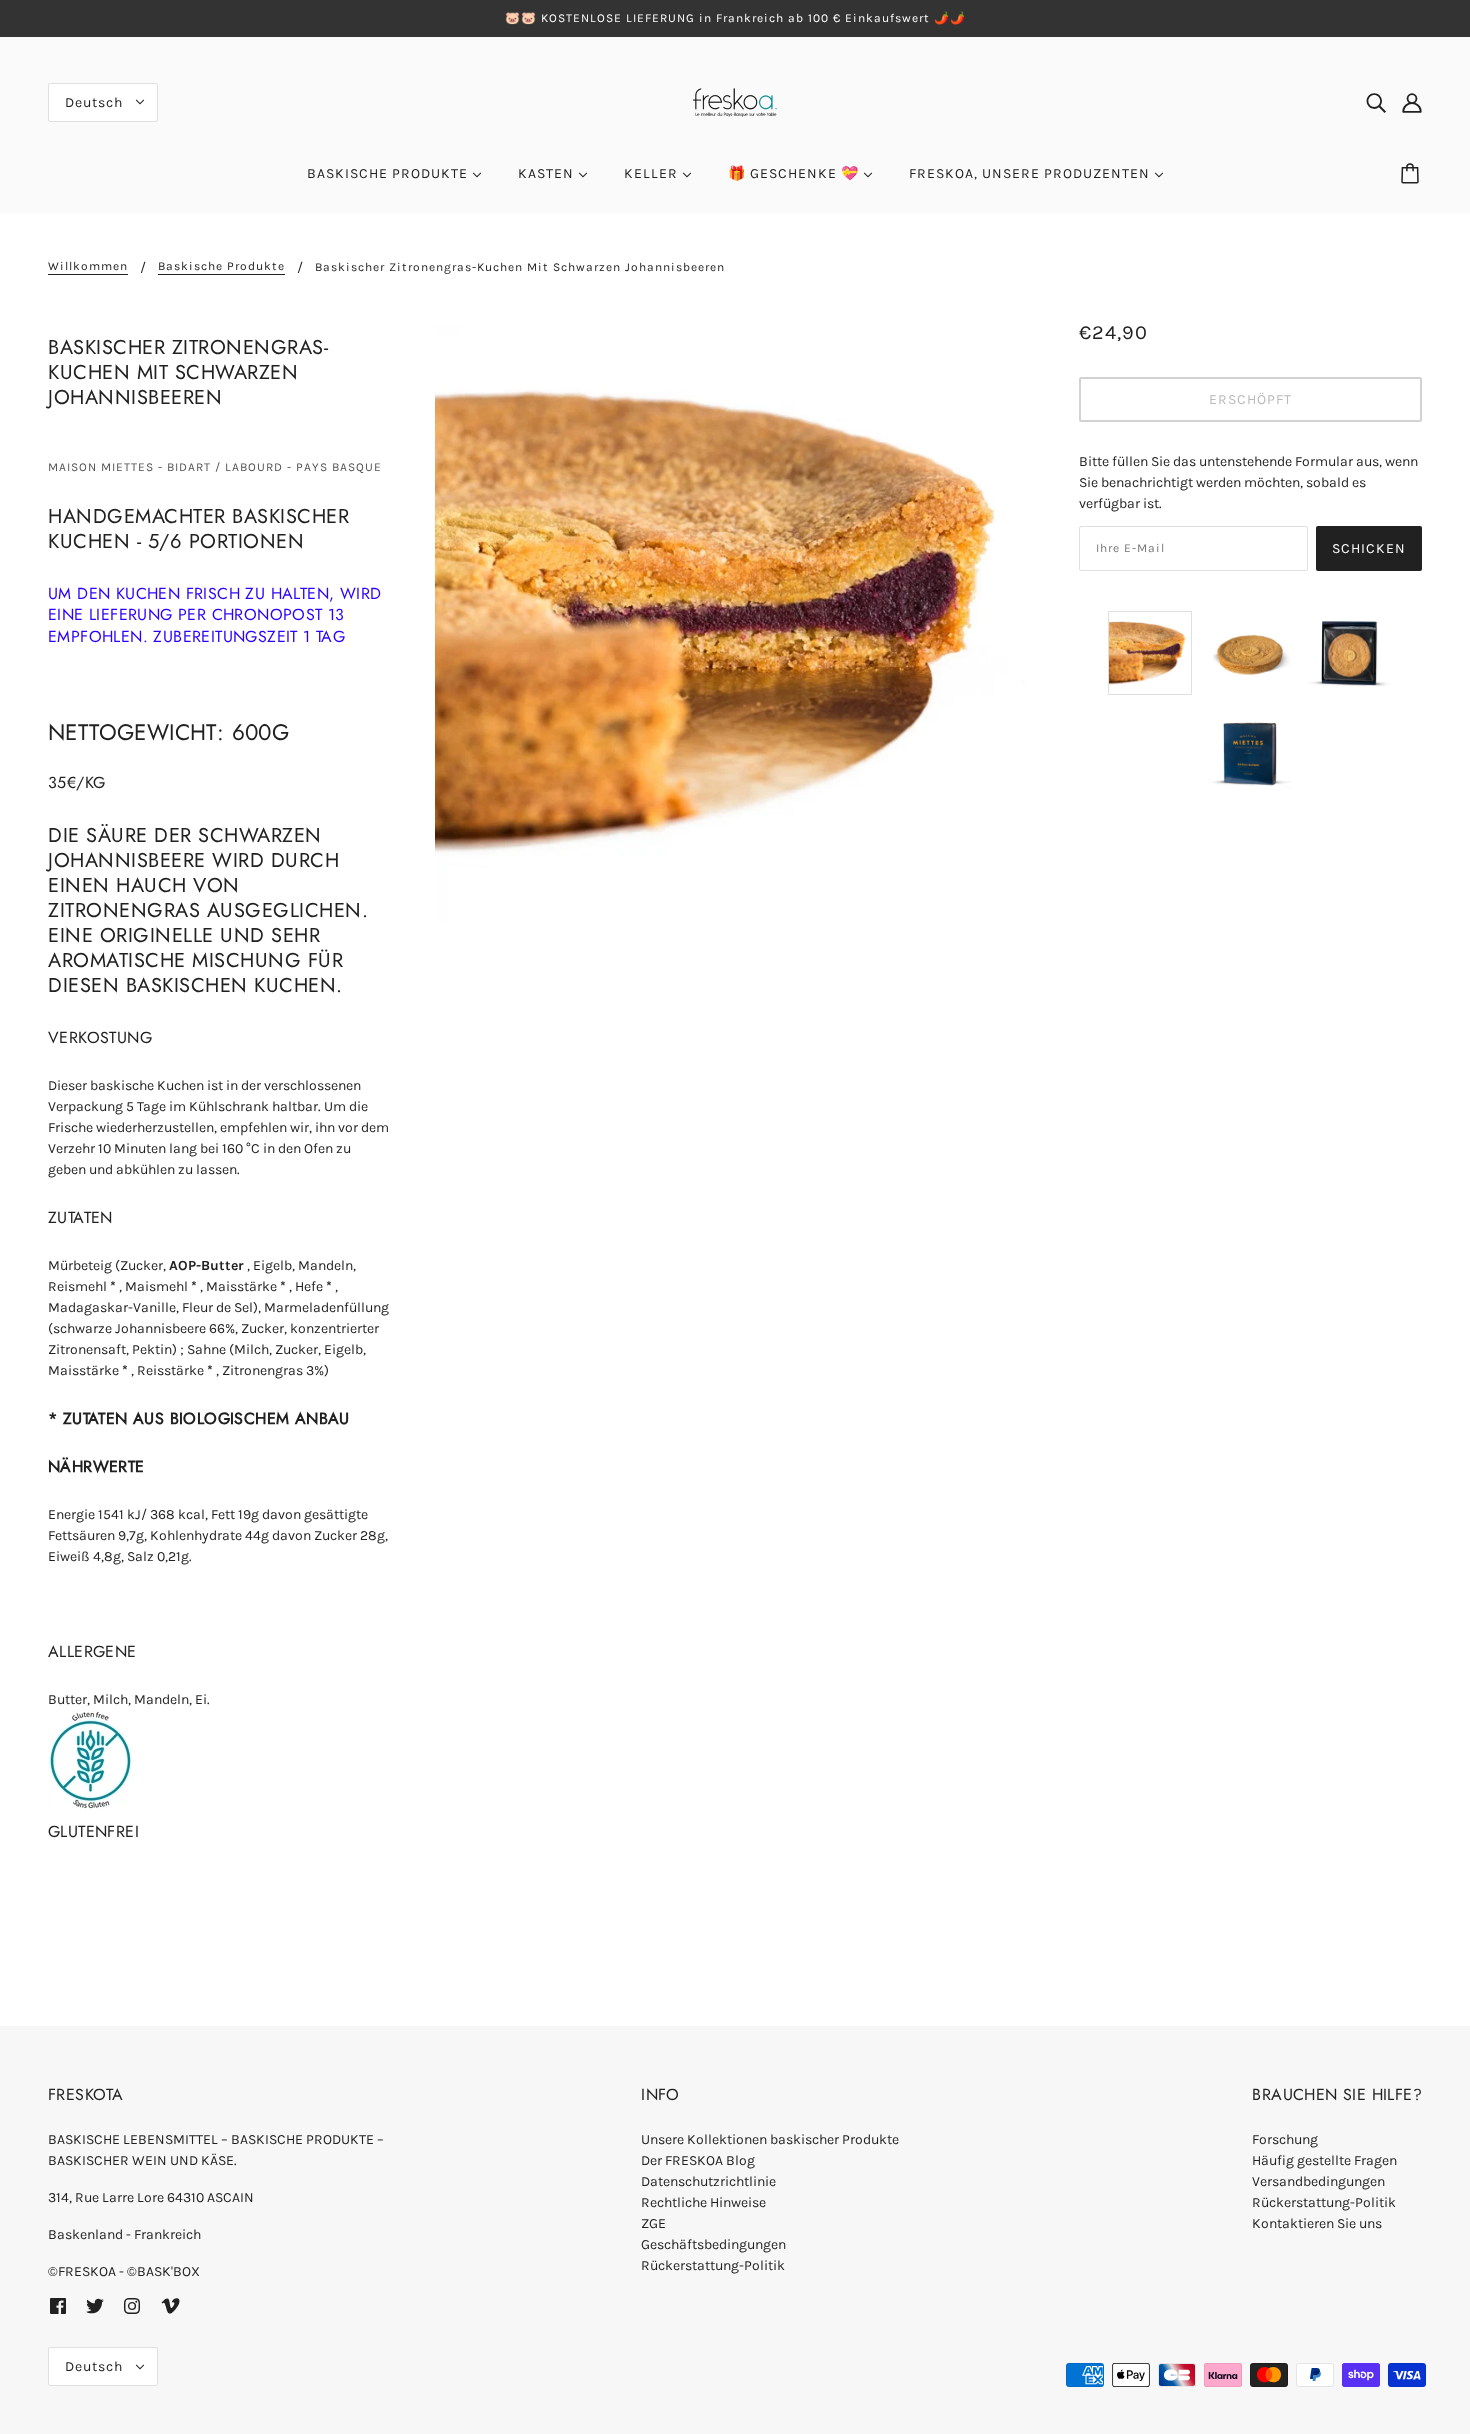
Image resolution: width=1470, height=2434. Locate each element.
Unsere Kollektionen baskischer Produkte (770, 2139)
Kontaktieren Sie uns (1317, 2223)
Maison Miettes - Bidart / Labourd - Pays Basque (215, 467)
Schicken (1369, 548)
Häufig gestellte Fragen (1324, 2160)
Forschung (1285, 2139)
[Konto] (1412, 102)
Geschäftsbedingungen (713, 2244)
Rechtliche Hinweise (703, 2202)
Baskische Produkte (221, 266)
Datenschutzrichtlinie (708, 2181)
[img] (1376, 102)
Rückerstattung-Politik (713, 2265)
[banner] (735, 100)
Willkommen (88, 266)
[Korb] (1413, 174)
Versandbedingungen (1318, 2181)
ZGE (653, 2223)
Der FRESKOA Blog (698, 2160)
